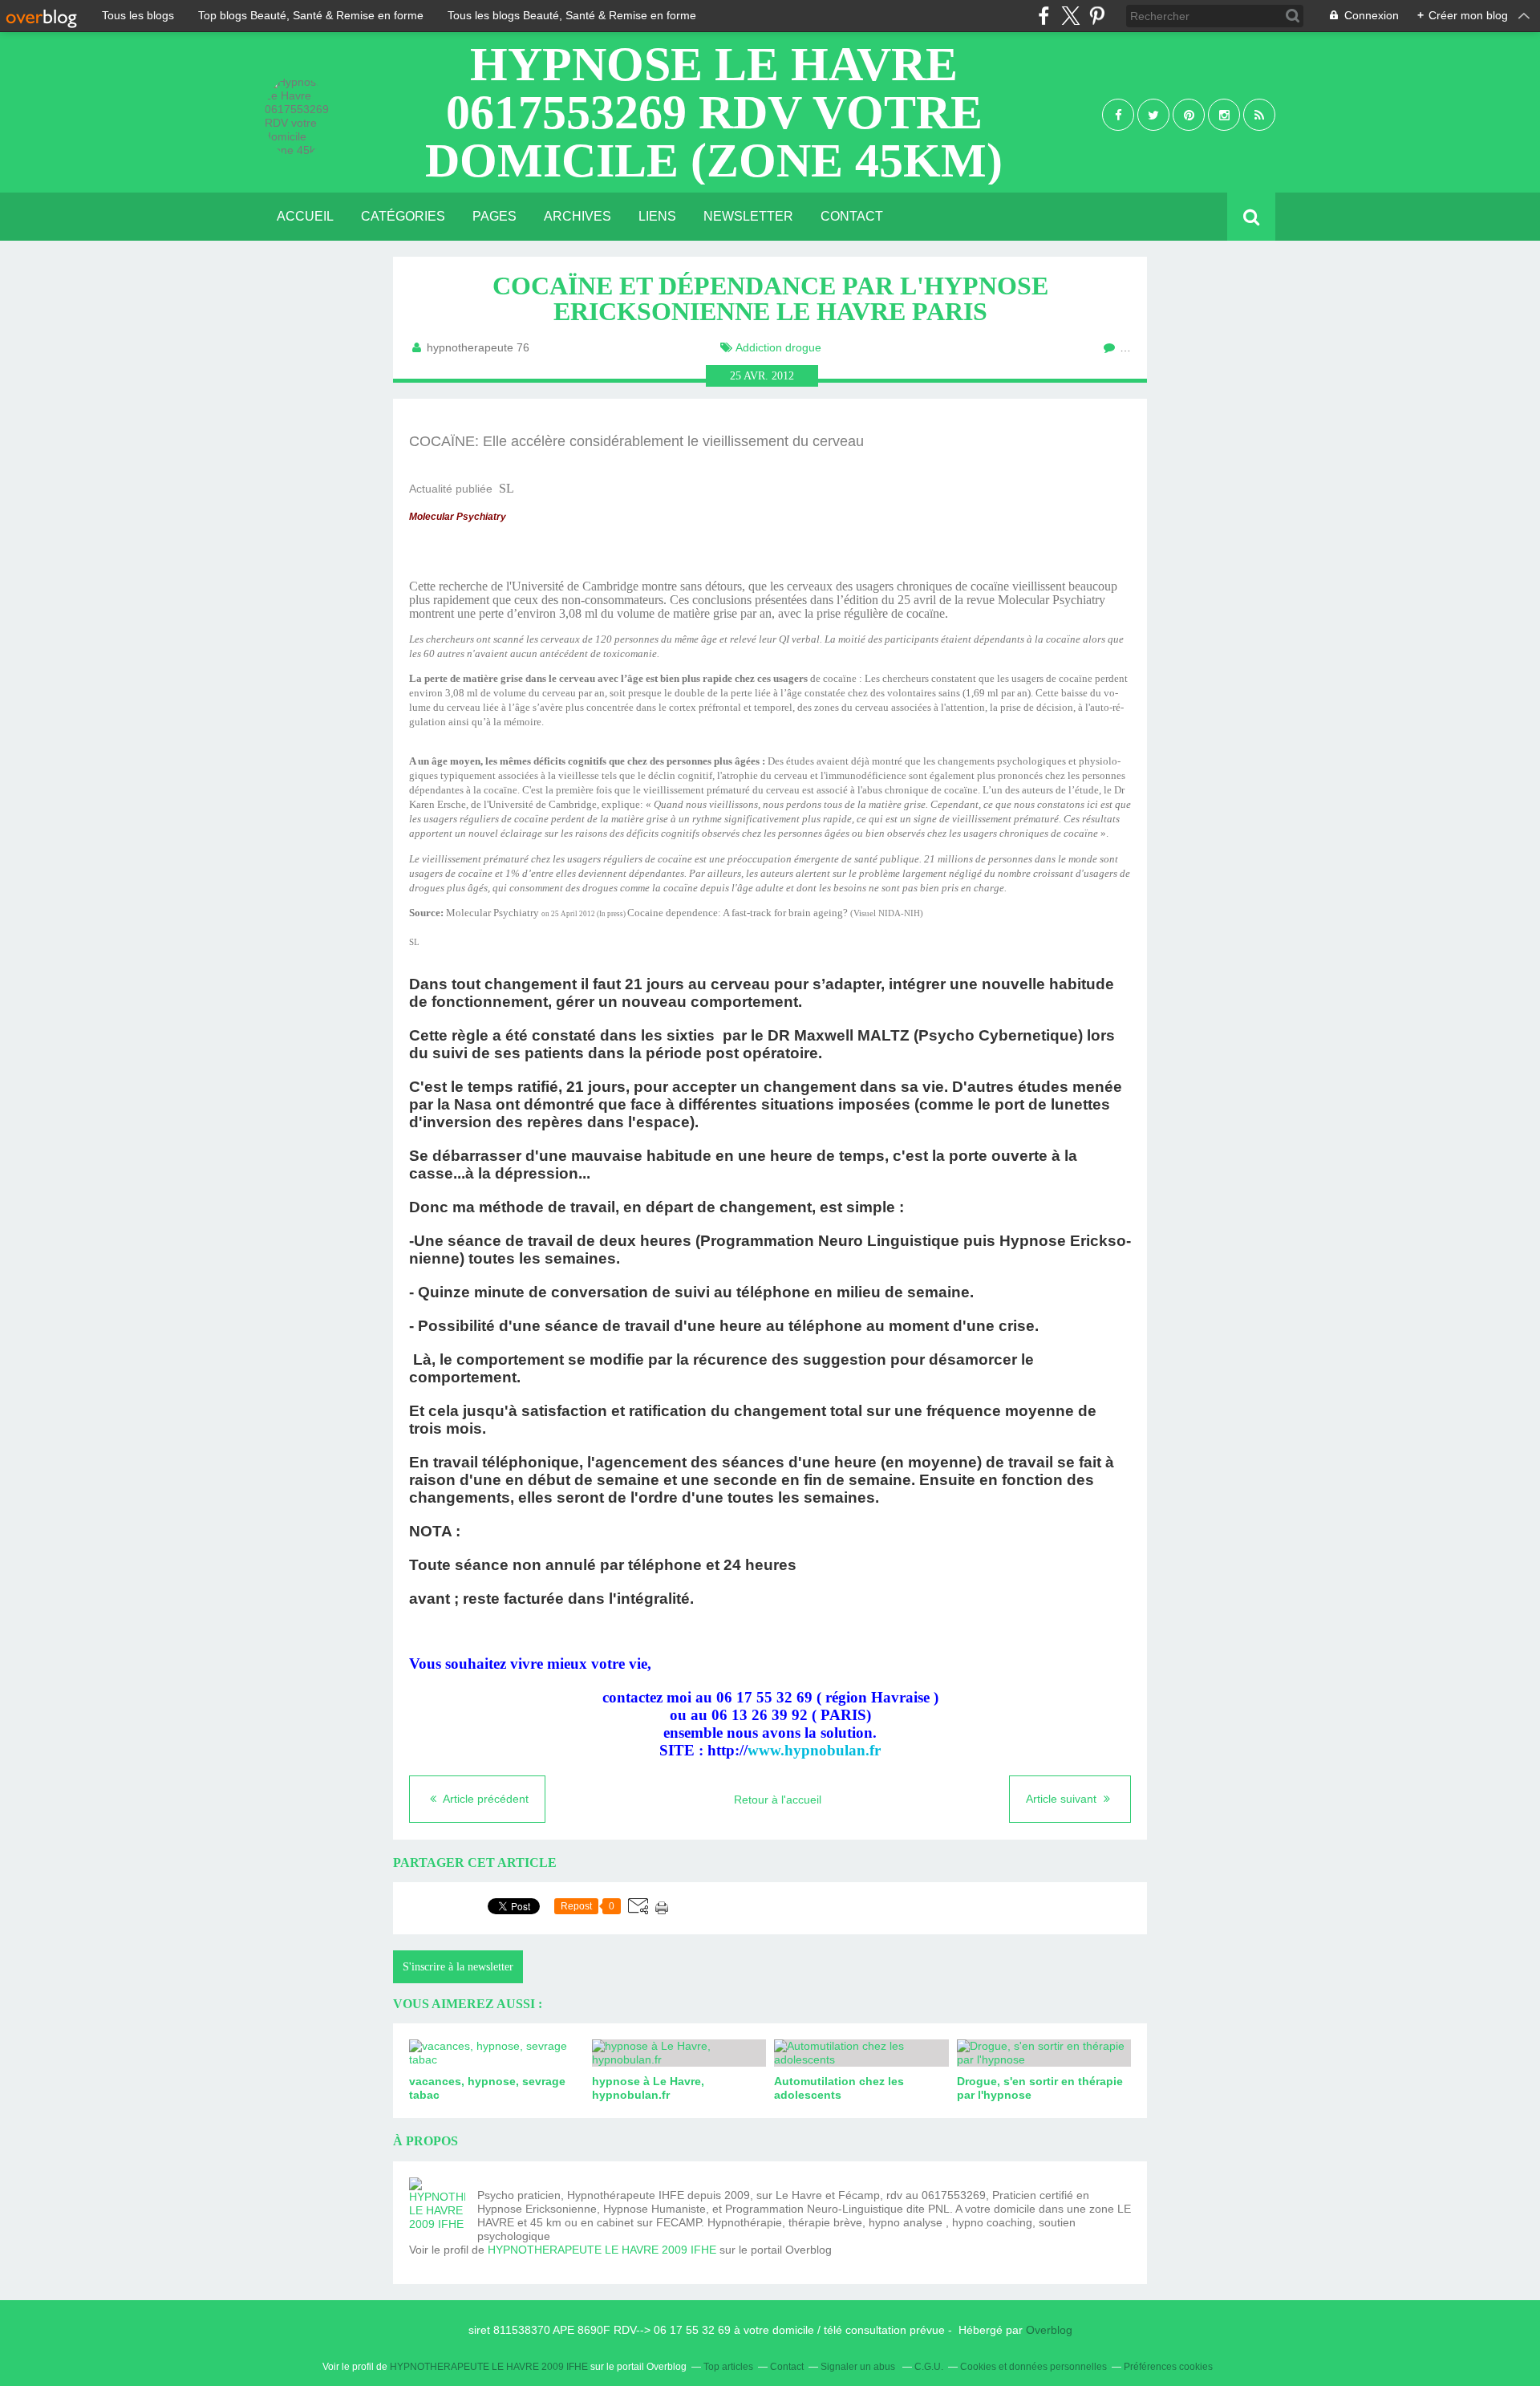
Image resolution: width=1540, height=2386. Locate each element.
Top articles (728, 2367)
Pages (494, 216)
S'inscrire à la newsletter (458, 1967)
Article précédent (484, 1799)
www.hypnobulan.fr (814, 1750)
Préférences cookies (1168, 2367)
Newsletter (748, 216)
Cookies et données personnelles (1033, 2367)
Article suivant (1063, 1799)
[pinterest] (1097, 16)
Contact (852, 216)
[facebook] (1044, 16)
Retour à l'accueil (778, 1800)
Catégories (403, 216)
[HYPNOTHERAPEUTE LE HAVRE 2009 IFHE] (437, 2205)
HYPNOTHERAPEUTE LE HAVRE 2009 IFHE (602, 2250)
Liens (657, 216)
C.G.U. (929, 2367)
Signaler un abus (859, 2367)
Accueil (305, 216)
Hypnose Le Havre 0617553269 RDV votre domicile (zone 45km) (714, 112)
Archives (577, 216)
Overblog (1049, 2330)
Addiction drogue (778, 347)
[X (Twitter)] (1070, 16)
